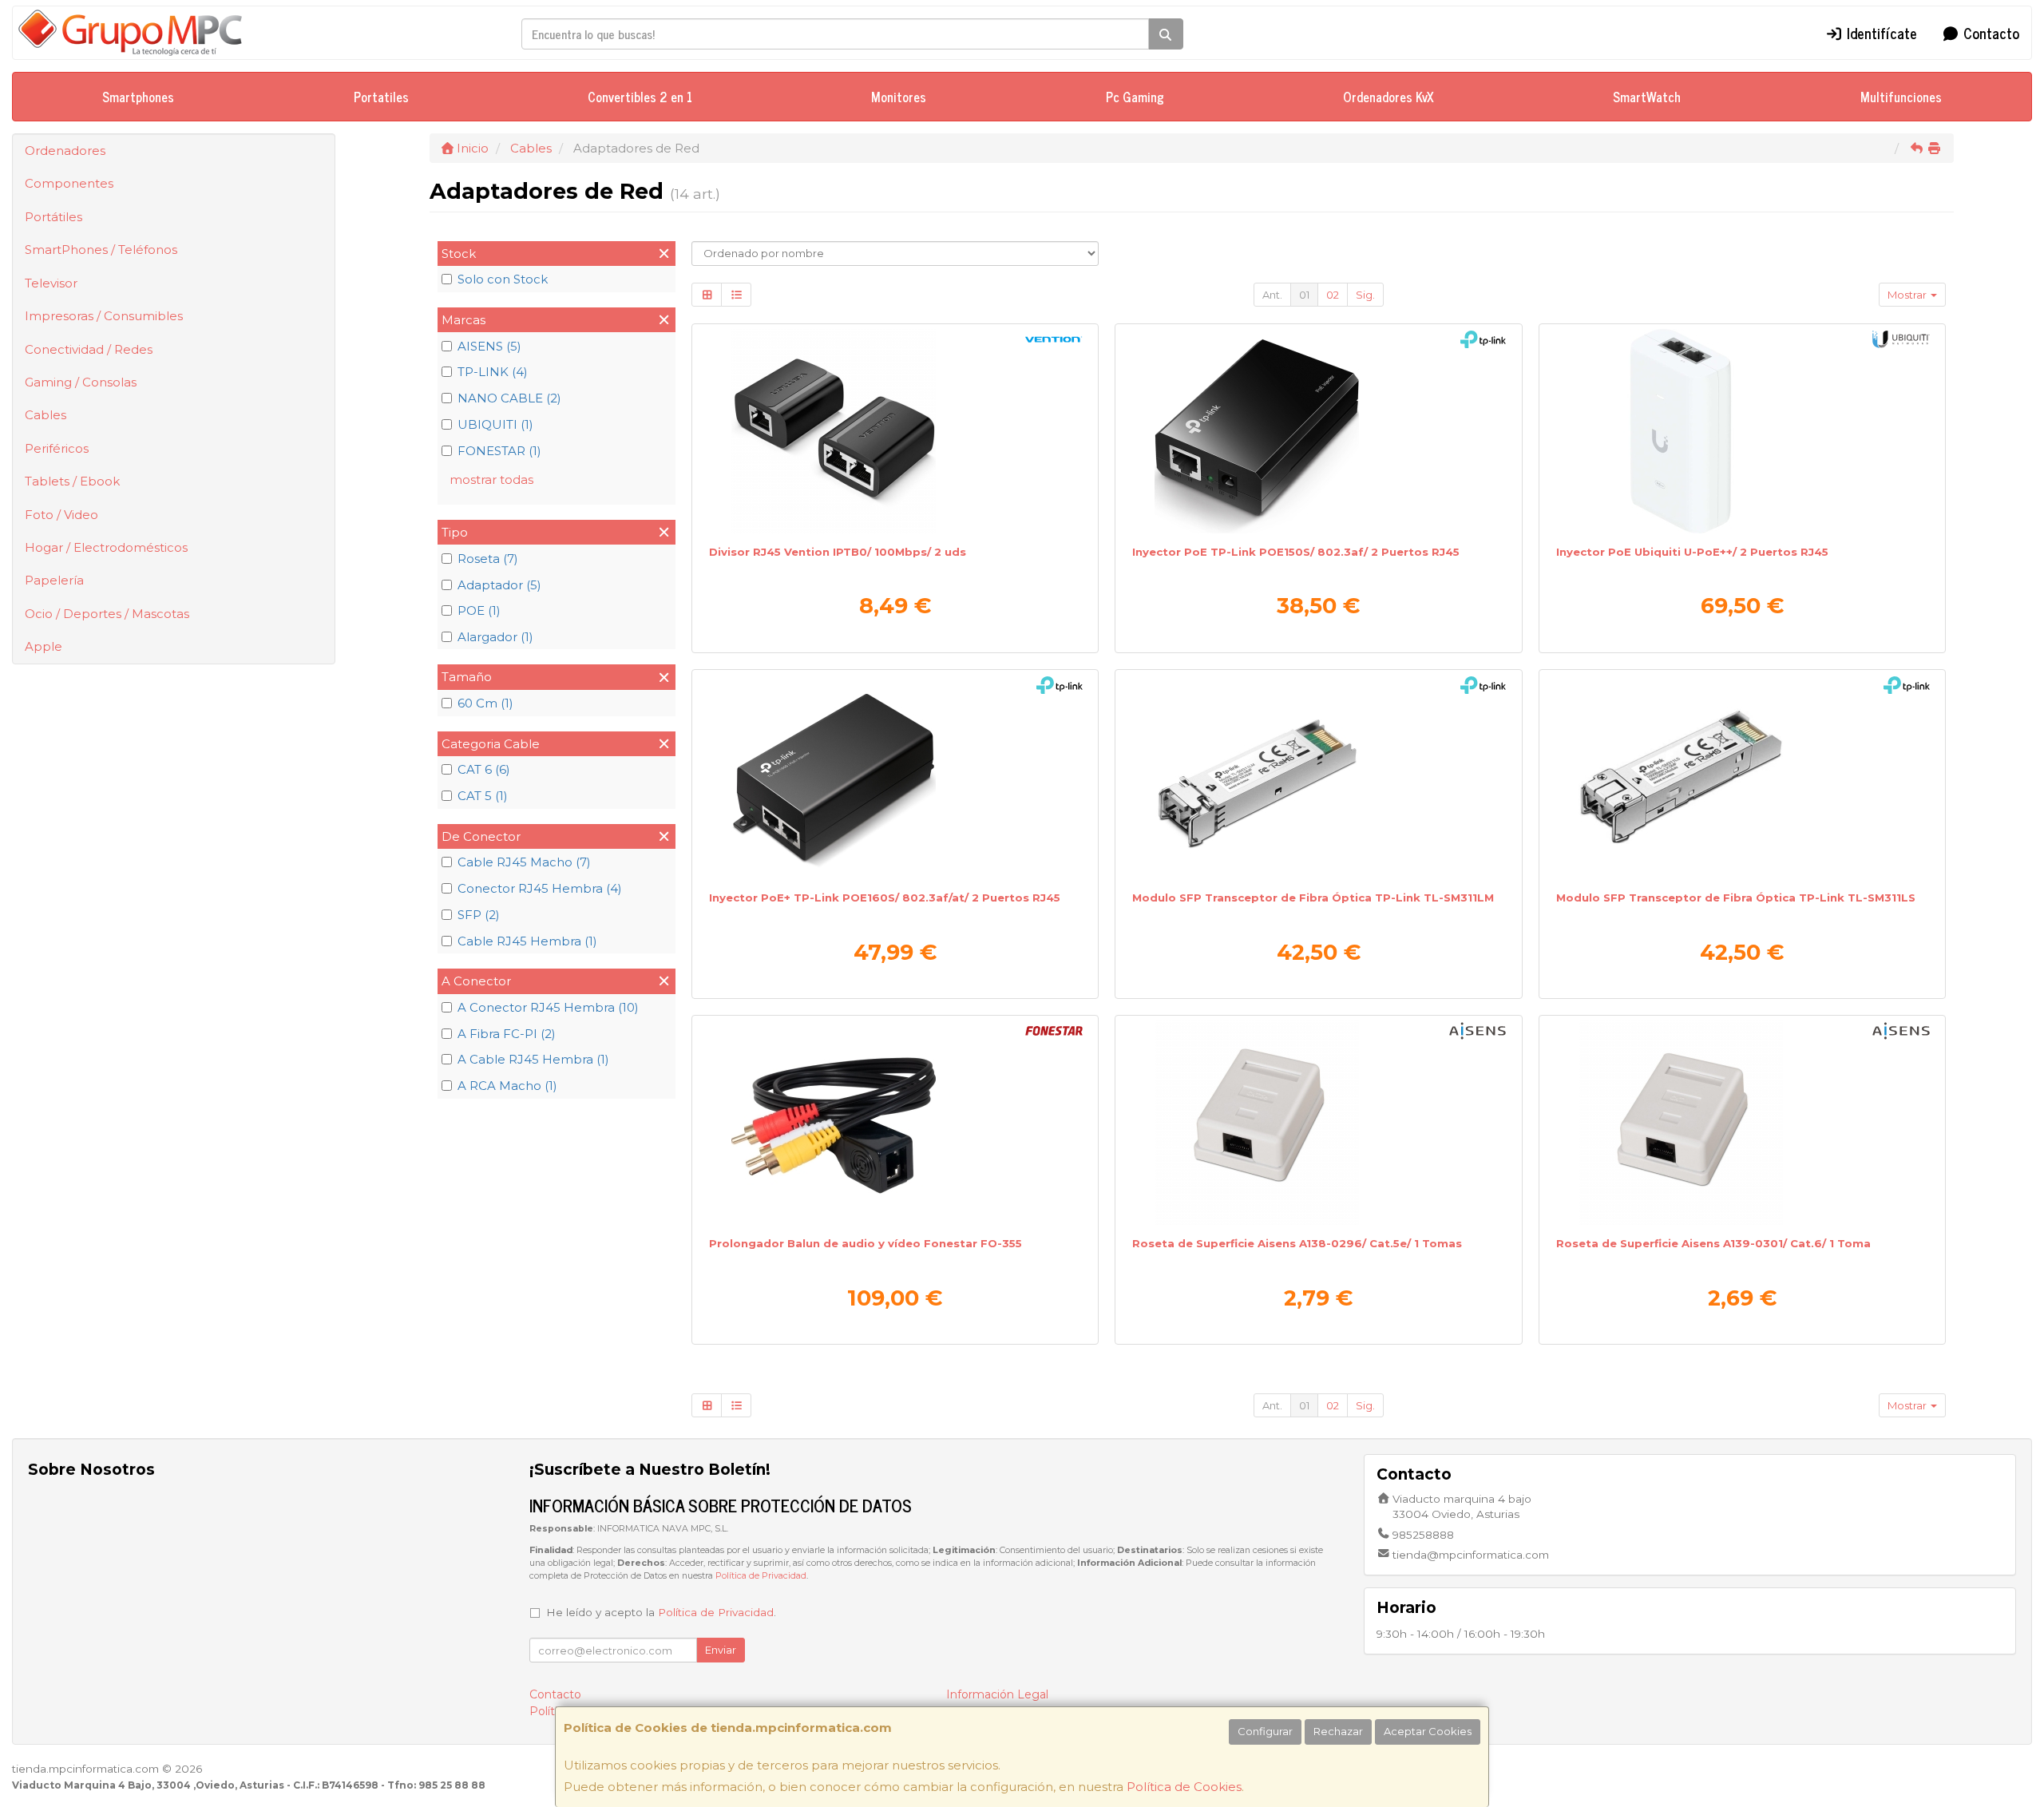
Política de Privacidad (761, 1576)
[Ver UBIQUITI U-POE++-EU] (1742, 431)
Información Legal (997, 1694)
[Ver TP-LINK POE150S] (1318, 431)
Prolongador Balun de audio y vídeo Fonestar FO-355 (866, 1243)
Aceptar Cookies (1428, 1731)
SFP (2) (479, 915)
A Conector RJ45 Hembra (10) (548, 1007)
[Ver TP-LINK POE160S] (895, 777)
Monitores (899, 97)
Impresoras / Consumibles (104, 316)
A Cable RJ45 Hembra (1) (533, 1059)
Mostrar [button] (1908, 295)
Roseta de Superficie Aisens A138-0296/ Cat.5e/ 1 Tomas (1297, 1243)
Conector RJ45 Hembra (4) (540, 888)
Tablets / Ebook (72, 481)
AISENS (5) (489, 346)
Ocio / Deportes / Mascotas (107, 614)
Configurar (1265, 1731)
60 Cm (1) (485, 703)
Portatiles (381, 97)
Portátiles (53, 217)
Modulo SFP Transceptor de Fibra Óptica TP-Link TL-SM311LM (1313, 898)
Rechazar (1338, 1731)
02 (1333, 295)
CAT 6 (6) (484, 769)
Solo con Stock (503, 279)
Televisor (51, 283)
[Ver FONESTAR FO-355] (895, 1123)
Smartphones (138, 97)
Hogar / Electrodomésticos (106, 547)
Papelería (54, 580)
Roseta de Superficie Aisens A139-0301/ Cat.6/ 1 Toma (1713, 1243)
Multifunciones (1901, 97)
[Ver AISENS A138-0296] (1318, 1123)
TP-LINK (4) (493, 372)
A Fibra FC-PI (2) (507, 1034)
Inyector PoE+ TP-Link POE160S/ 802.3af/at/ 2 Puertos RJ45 (885, 898)
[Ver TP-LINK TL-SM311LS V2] (1742, 777)
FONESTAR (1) (499, 451)
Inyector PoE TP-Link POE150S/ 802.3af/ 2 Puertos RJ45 (1296, 552)
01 (1304, 295)
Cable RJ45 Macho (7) (524, 862)
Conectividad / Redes (89, 349)
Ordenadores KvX (1388, 97)
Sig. (1365, 295)
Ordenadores (65, 151)
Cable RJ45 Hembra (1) (527, 941)
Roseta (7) (488, 559)
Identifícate (1880, 33)
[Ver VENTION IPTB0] (895, 431)
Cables (46, 415)
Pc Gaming (1135, 97)
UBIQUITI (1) (495, 424)
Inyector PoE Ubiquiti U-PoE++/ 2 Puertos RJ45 (1692, 552)
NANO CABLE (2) (509, 398)
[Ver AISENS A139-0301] (1742, 1123)
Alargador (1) (495, 637)
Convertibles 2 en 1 (640, 97)
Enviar (721, 1650)
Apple (44, 646)
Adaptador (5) (499, 585)
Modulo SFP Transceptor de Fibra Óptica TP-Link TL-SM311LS (1736, 898)
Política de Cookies (1184, 1787)
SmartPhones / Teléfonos (101, 250)
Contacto (1989, 33)
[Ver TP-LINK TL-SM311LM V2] (1318, 777)
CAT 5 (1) (483, 796)
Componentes (69, 183)
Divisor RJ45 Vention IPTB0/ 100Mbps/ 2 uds (838, 552)
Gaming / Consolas (81, 382)
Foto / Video (61, 515)
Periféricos (57, 448)
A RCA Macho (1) (507, 1086)
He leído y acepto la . (661, 1612)
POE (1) (479, 610)
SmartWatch (1647, 97)
